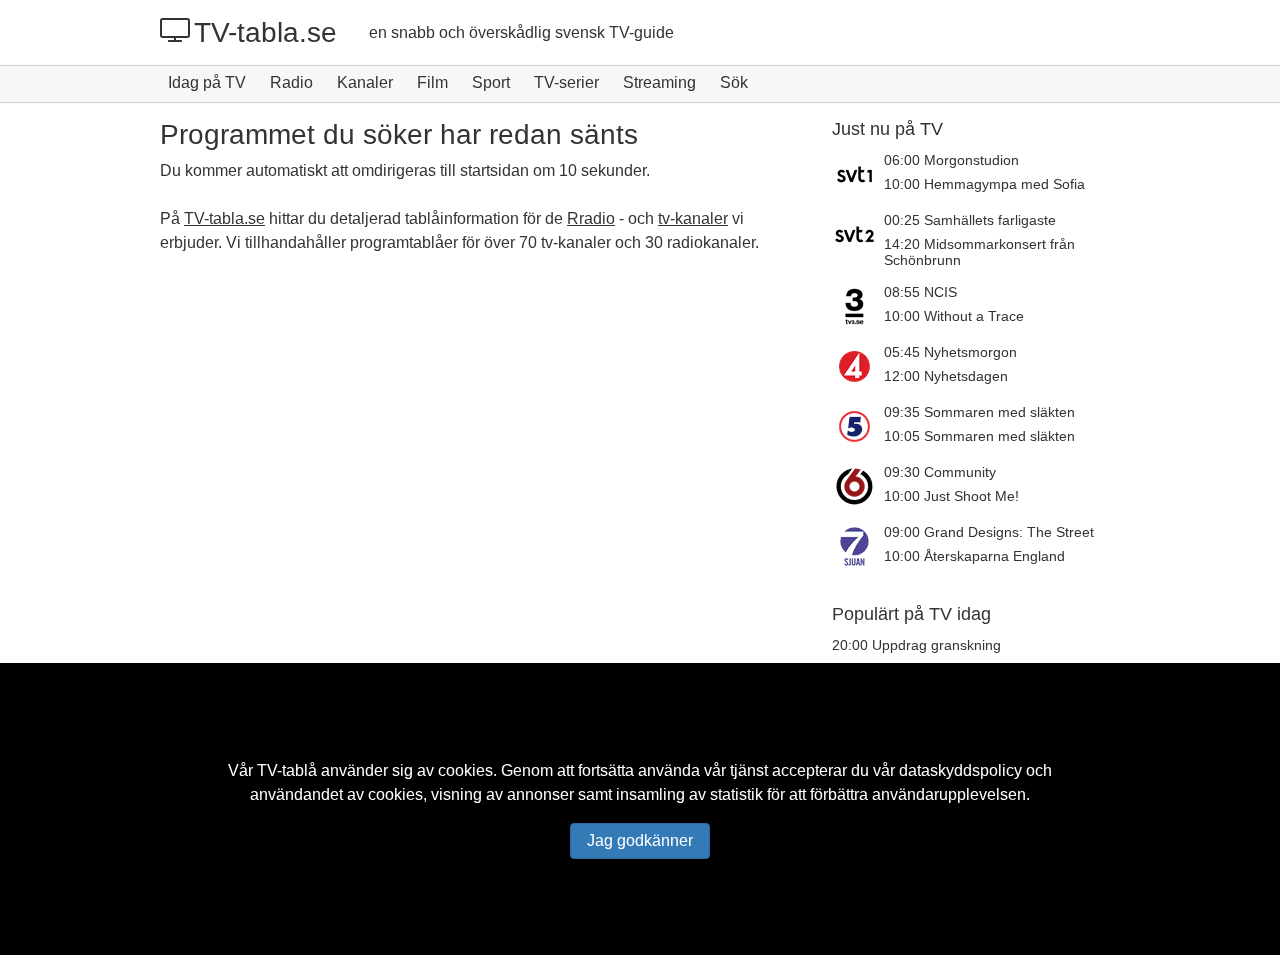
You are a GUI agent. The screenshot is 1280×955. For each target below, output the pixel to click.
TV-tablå (287, 770)
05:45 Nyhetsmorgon (950, 352)
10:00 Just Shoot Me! (951, 496)
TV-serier (566, 82)
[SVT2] (858, 240)
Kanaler (365, 82)
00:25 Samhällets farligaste (970, 220)
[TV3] (858, 306)
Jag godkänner (640, 840)
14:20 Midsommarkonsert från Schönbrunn (979, 252)
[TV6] (858, 486)
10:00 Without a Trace (954, 316)
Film (432, 82)
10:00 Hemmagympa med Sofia (984, 184)
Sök (734, 82)
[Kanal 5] (858, 426)
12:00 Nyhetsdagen (946, 376)
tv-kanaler (693, 218)
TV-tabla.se (265, 32)
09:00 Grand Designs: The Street (989, 532)
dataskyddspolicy (960, 770)
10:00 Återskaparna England (974, 556)
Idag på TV (207, 82)
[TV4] (858, 366)
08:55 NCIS (920, 292)
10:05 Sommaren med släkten (979, 436)
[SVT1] (858, 174)
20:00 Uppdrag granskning (916, 645)
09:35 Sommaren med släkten (979, 412)
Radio (291, 82)
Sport (491, 82)
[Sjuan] (858, 546)
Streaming (659, 82)
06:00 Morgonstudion (951, 160)
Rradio (591, 218)
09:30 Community (940, 472)
